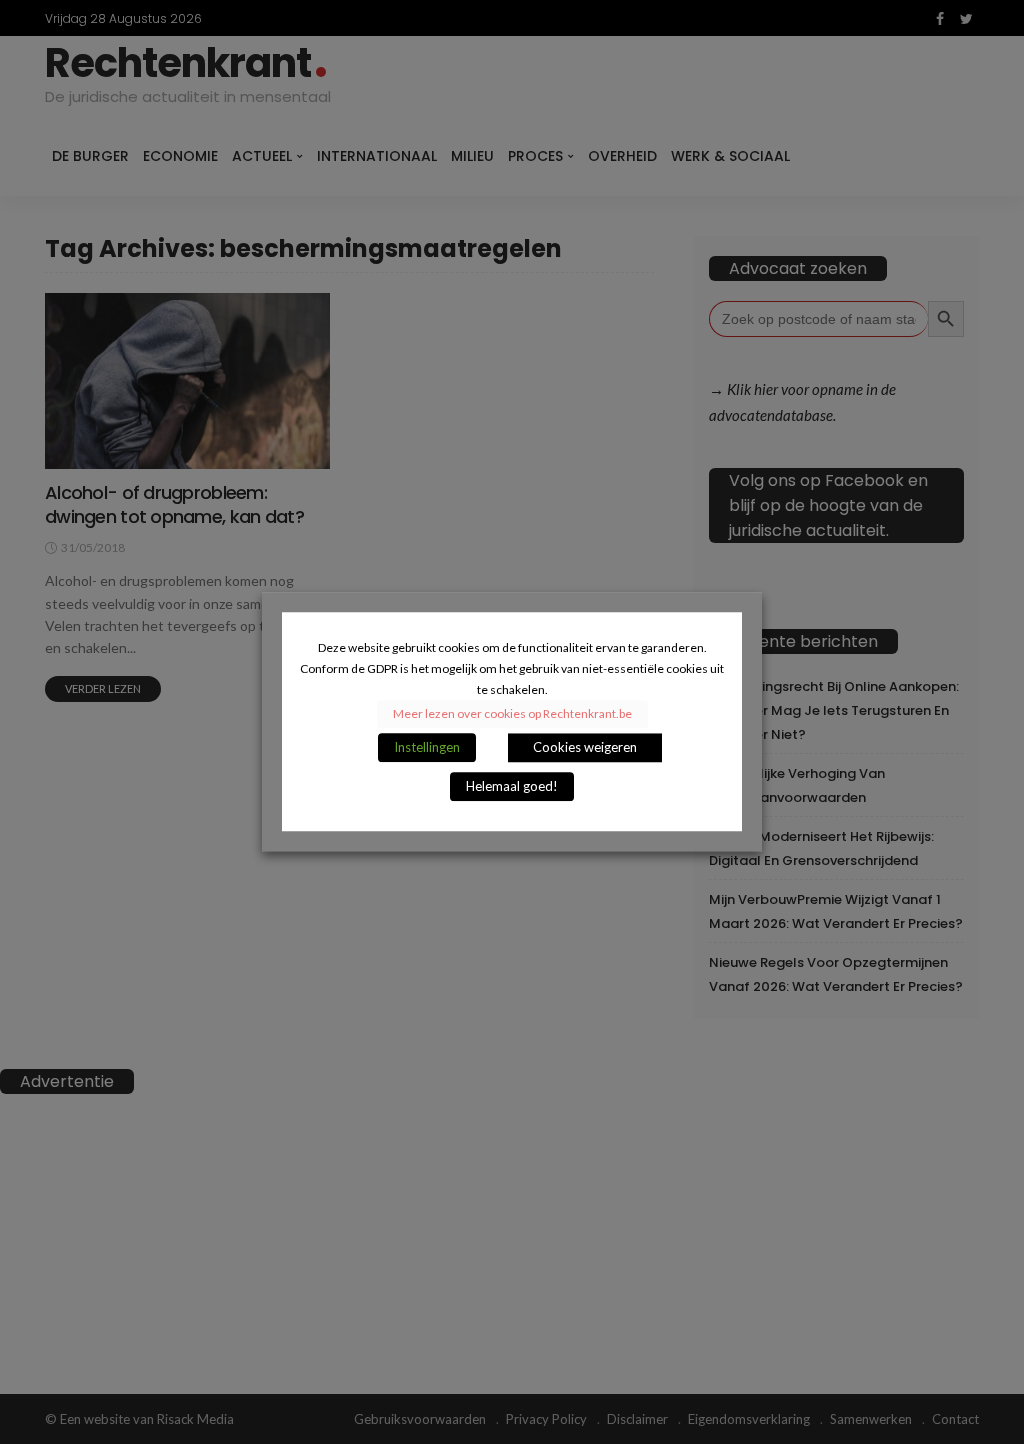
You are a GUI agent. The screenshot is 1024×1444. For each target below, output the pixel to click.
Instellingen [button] (427, 748)
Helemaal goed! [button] (512, 787)
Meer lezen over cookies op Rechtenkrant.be (512, 714)
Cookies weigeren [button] (585, 748)
